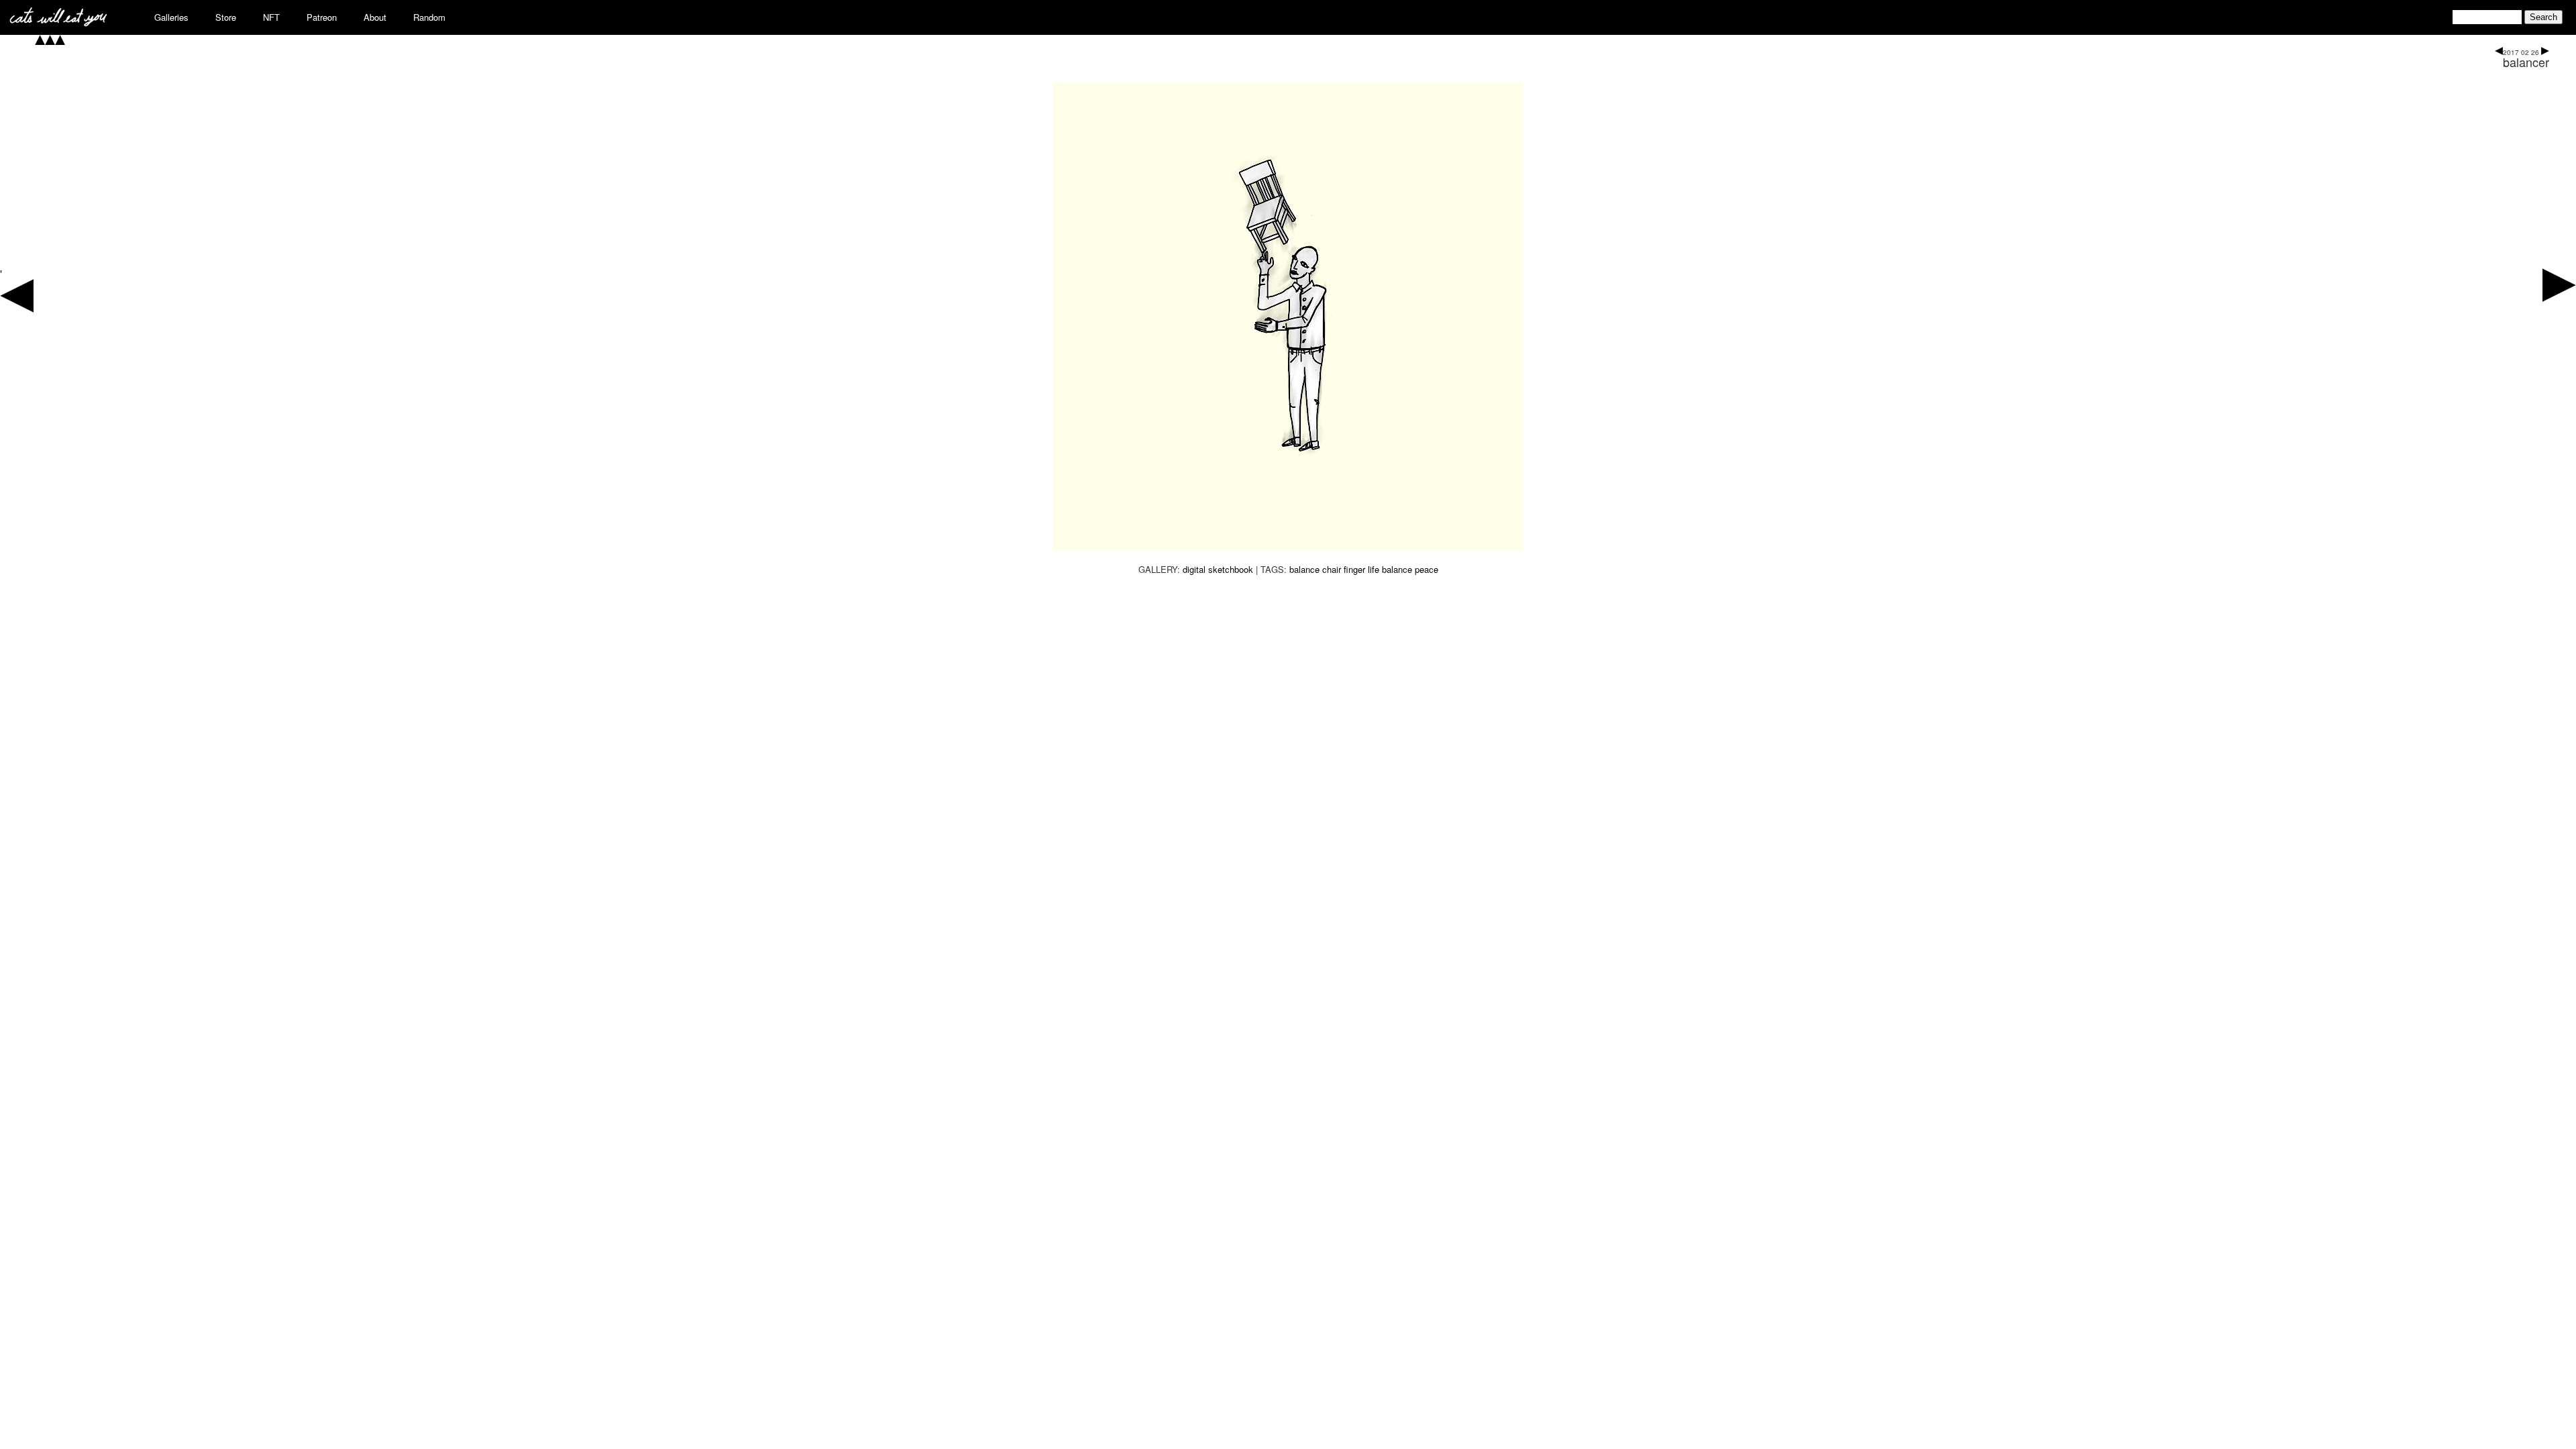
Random (429, 17)
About (375, 17)
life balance (1390, 569)
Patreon (322, 17)
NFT (271, 17)
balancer (2526, 62)
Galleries (171, 17)
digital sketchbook (1218, 569)
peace (1427, 569)
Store (226, 17)
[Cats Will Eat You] (58, 22)
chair (1332, 569)
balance (1304, 569)
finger (1354, 569)
